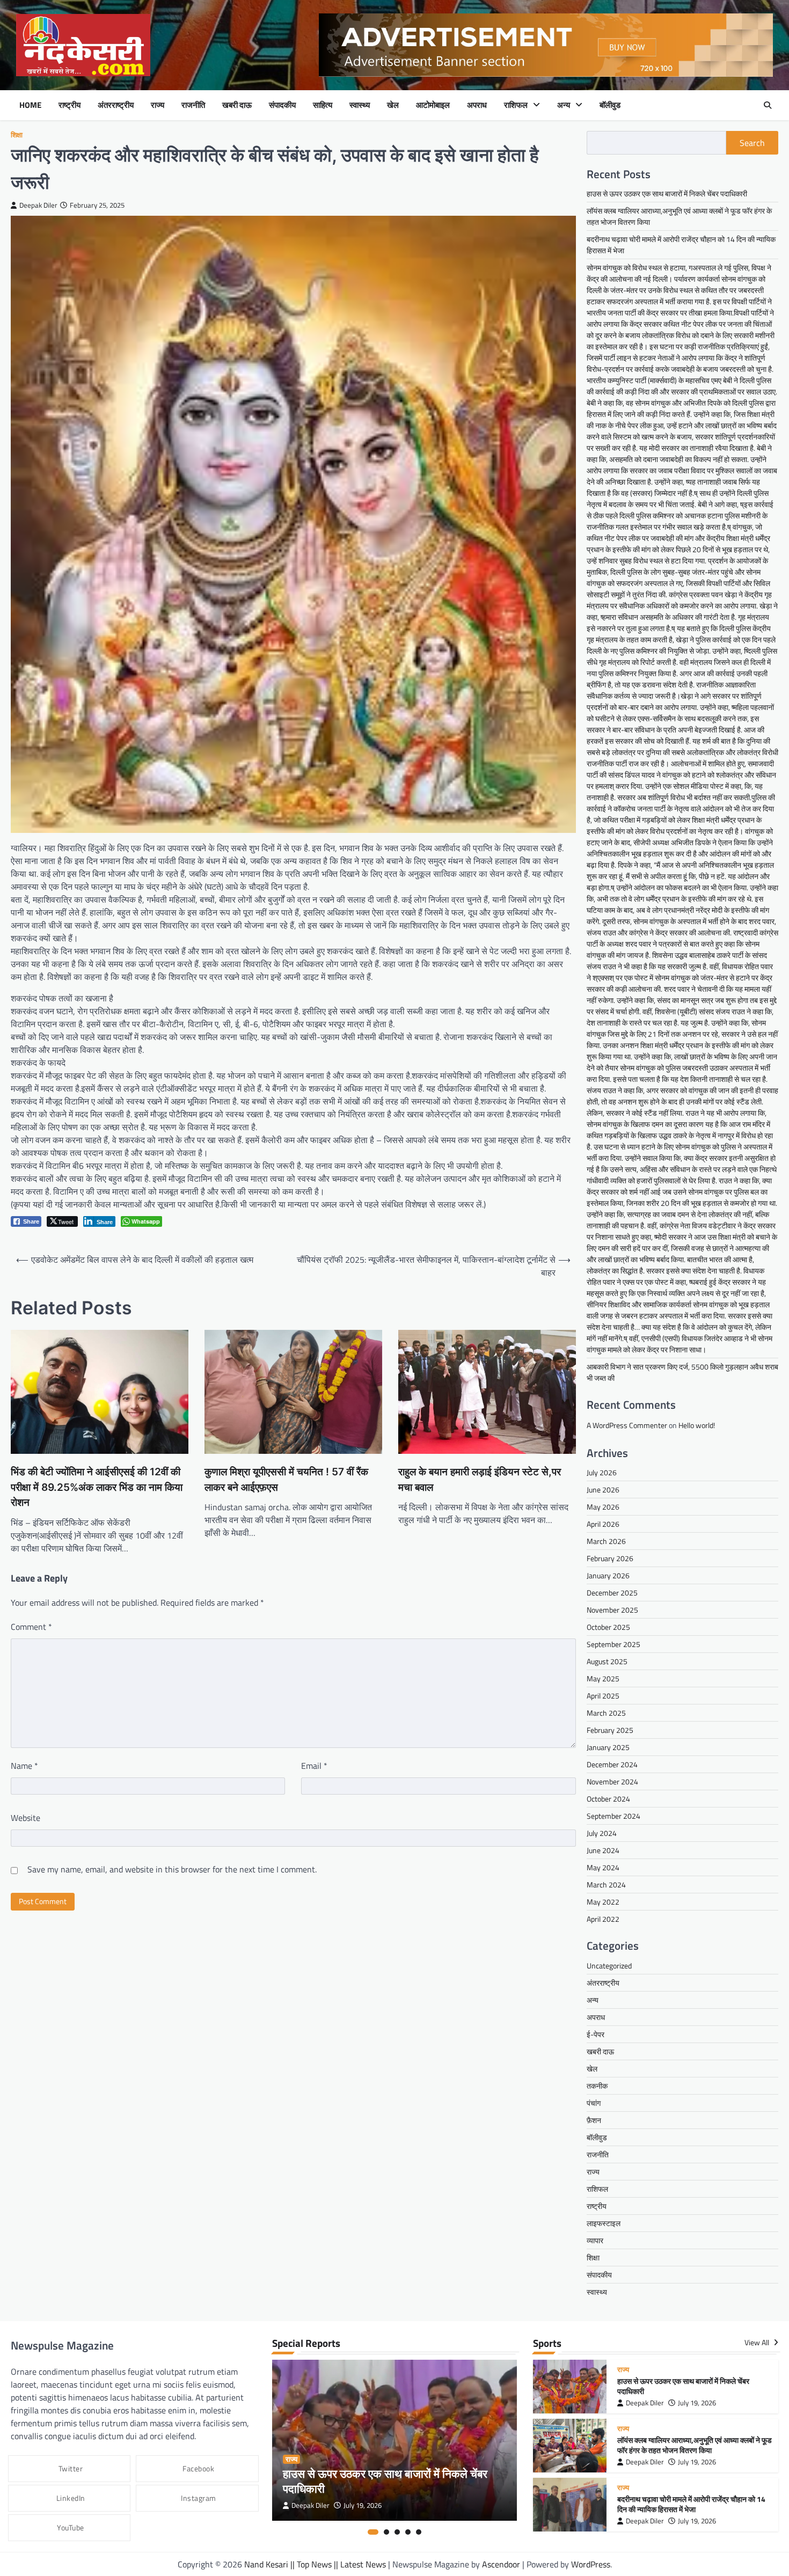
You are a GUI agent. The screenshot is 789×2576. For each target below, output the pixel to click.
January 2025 (608, 1747)
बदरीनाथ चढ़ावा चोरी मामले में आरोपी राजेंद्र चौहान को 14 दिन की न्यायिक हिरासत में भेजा (691, 2504)
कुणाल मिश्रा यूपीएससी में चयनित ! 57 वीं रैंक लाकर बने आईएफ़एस (286, 1480)
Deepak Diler (38, 205)
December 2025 (612, 1593)
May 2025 (603, 1678)
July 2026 (602, 1472)
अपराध (477, 105)
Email (314, 1766)
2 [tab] (386, 2532)
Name (24, 1766)
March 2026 (606, 1541)
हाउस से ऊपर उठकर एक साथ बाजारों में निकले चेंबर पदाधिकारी (667, 193)
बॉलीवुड (610, 105)
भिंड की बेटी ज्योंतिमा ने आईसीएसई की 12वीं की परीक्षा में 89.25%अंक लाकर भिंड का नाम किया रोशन (97, 1487)
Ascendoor (501, 2564)
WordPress (591, 2564)
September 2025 (613, 1644)
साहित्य (323, 105)
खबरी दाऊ (237, 105)
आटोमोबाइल (433, 105)
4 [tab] (408, 2532)
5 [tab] (419, 2532)
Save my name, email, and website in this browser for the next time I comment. (172, 1869)
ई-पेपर (596, 2034)
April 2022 (603, 1919)
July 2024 (602, 1833)
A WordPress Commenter (627, 1425)
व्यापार (595, 2240)
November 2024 (612, 1781)
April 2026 (603, 1524)
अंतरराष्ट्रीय (116, 105)
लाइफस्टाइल (604, 2223)
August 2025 (607, 1661)
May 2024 (603, 1867)
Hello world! (697, 1425)
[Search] (768, 105)
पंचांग (594, 2103)
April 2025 (603, 1696)
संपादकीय (282, 105)
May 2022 (603, 1902)
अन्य (564, 105)
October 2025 (608, 1627)
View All (758, 2343)
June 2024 (603, 1850)
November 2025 (612, 1610)
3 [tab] (397, 2532)
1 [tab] (373, 2532)
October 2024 (608, 1799)
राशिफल (516, 105)
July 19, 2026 (363, 2505)
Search (752, 143)
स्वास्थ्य (360, 105)
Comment (31, 1627)
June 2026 (603, 1490)
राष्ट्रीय (70, 105)
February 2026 (610, 1558)
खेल (393, 105)
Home (30, 105)
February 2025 (610, 1730)
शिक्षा (17, 135)
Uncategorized (609, 1966)
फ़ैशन (594, 2120)
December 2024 (612, 1764)
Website (25, 1818)
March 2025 (606, 1713)
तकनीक (597, 2086)
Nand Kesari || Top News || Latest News (316, 2564)
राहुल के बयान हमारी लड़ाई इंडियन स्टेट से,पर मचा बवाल (480, 1480)
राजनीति (193, 105)
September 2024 (613, 1816)
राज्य (158, 105)
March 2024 (606, 1885)
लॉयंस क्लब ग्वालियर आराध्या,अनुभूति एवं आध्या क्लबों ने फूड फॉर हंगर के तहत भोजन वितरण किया (695, 2445)
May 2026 (603, 1507)
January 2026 (608, 1575)
